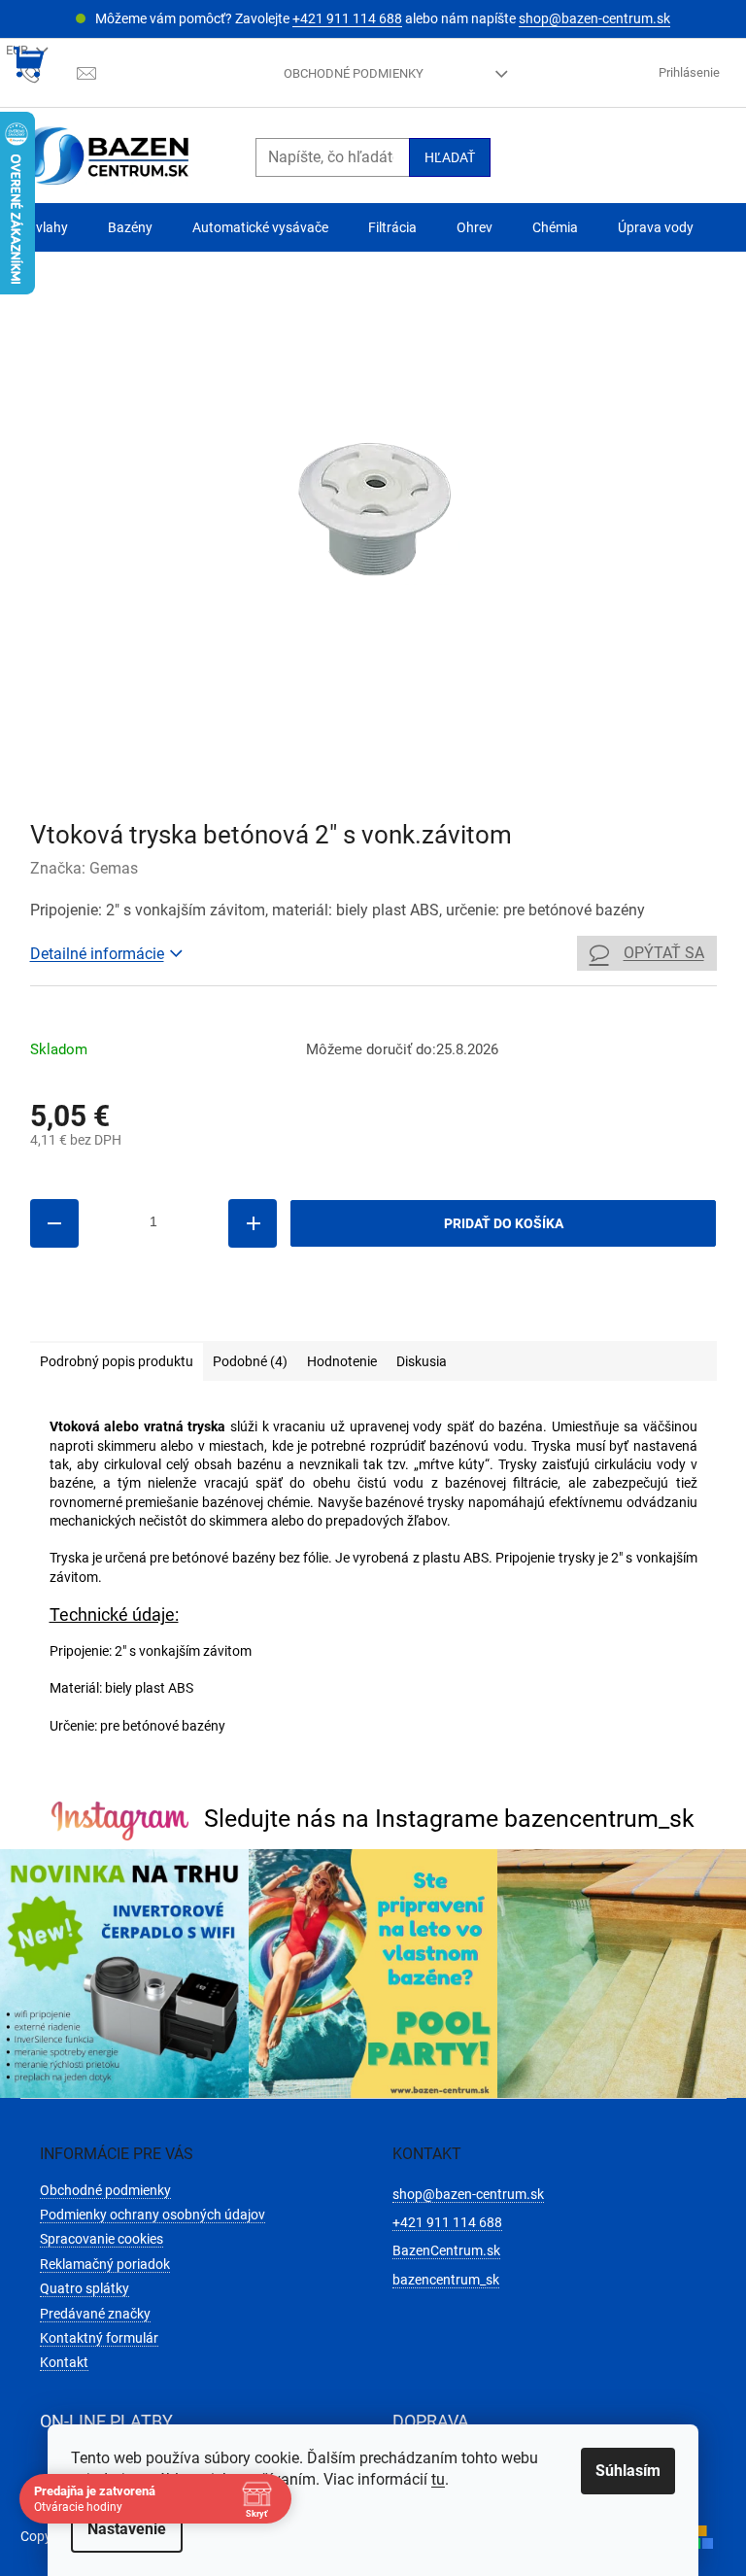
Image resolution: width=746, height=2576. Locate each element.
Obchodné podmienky (354, 73)
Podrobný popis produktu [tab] (117, 1361)
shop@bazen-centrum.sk (594, 18)
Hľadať (450, 157)
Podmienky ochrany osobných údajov (153, 2215)
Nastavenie (127, 2529)
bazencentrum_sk (446, 2280)
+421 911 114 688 (347, 18)
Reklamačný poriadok (105, 2264)
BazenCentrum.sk (446, 2250)
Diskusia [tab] (422, 1361)
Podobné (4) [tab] (250, 1361)
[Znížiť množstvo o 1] (54, 1223)
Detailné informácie (97, 954)
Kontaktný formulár (99, 2338)
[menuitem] (44, 228)
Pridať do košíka (504, 1223)
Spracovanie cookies (102, 2239)
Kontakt (64, 2362)
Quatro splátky (85, 2288)
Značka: (84, 868)
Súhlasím (628, 2471)
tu (438, 2479)
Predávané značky (95, 2314)
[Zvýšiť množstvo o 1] (253, 1223)
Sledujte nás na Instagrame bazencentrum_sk (449, 1819)
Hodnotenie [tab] (342, 1361)
